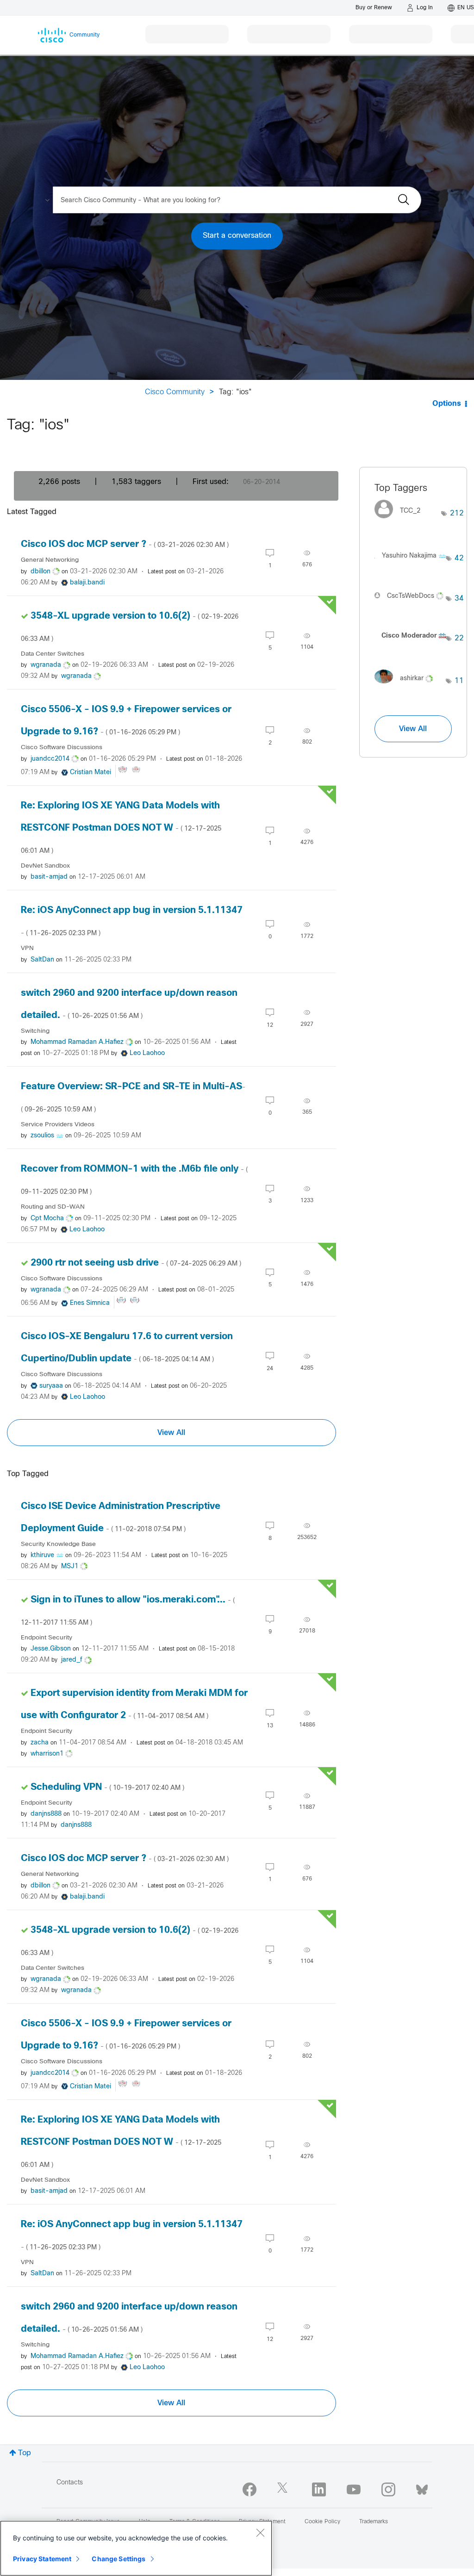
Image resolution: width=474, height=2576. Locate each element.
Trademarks (374, 2522)
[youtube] (354, 2489)
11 (459, 681)
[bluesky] (422, 2488)
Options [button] (447, 404)
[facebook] (249, 2489)
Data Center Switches (53, 654)
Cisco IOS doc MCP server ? (125, 544)
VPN (27, 948)
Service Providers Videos (58, 1125)
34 (459, 599)
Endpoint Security (47, 1638)
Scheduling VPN (107, 1787)
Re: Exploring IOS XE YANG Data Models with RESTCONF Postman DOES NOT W (121, 828)
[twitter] (284, 2489)
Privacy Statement (42, 2559)
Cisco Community (175, 392)
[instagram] (388, 2489)
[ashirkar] (407, 686)
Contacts (70, 2483)
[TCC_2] (401, 521)
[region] (136, 2548)
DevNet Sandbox (45, 866)
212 (457, 513)
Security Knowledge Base (58, 1544)
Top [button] (25, 2453)
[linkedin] (319, 2489)
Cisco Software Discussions (62, 748)
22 (459, 638)
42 (459, 558)
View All (171, 1433)
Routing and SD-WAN (53, 1207)
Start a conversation (237, 236)
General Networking (50, 560)
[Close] (260, 2533)
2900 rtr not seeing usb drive (136, 1263)
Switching (35, 1031)
